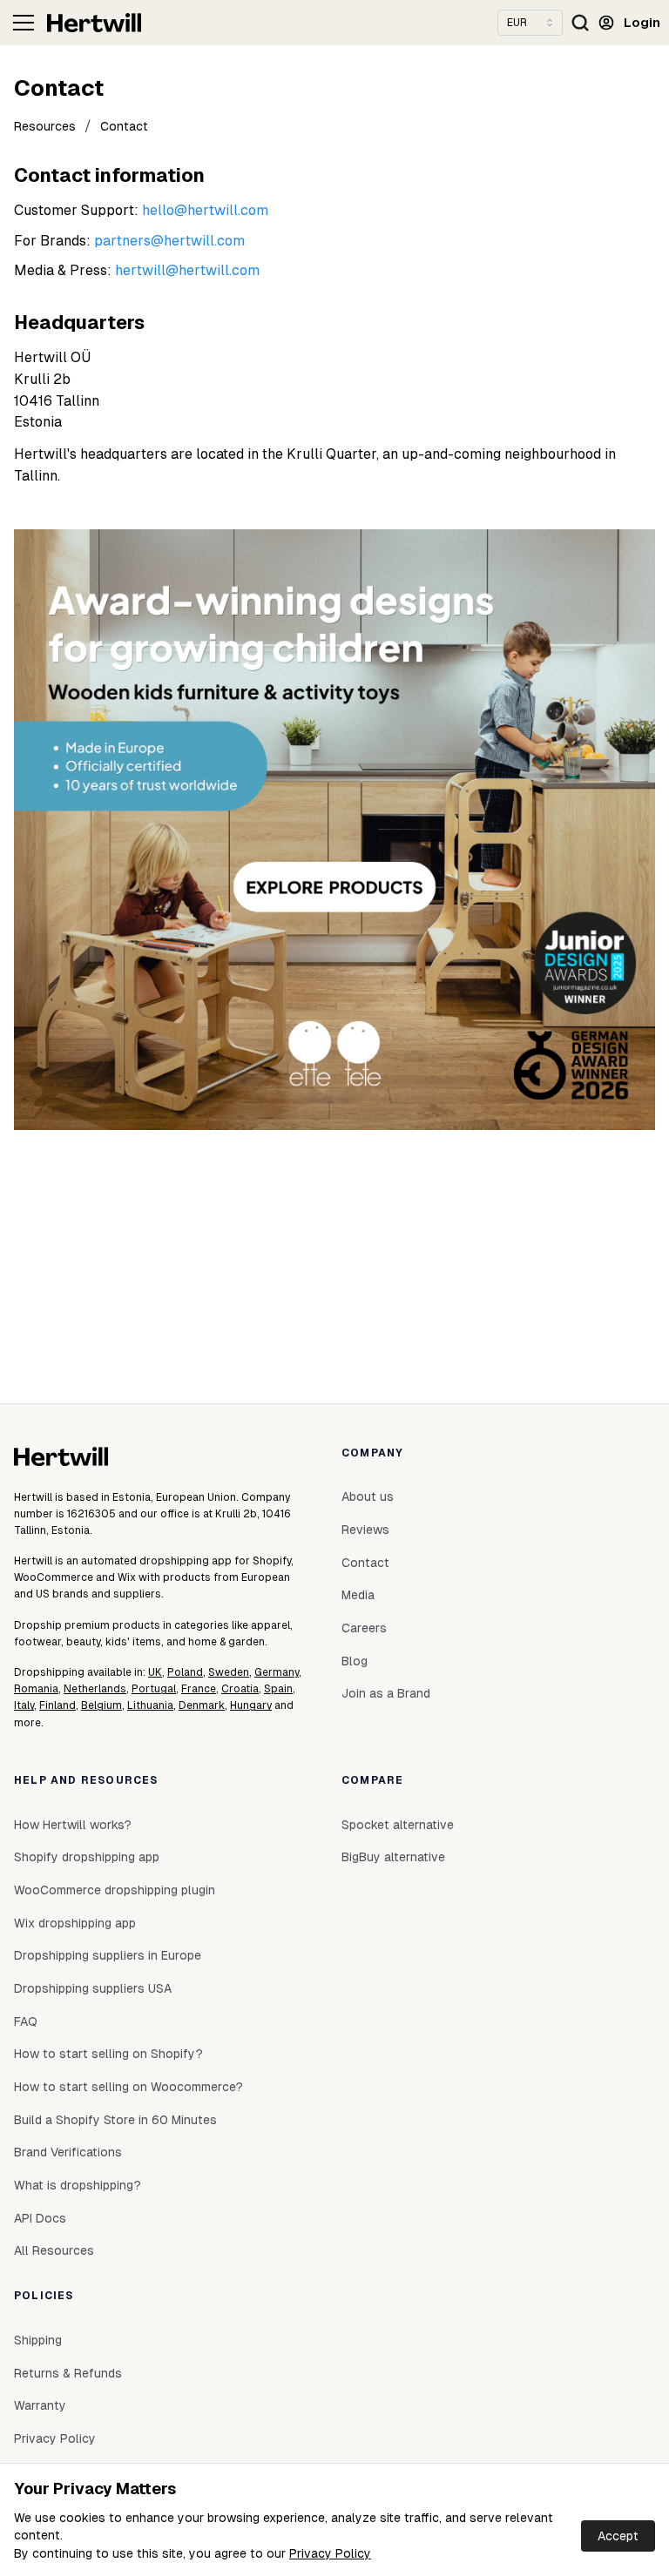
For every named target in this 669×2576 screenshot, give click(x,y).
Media (358, 1595)
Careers (364, 1628)
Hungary (251, 1705)
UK (155, 1672)
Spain (278, 1689)
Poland (185, 1672)
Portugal (154, 1689)
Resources (45, 126)
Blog (355, 1661)
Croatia (240, 1689)
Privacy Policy (330, 2553)
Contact (124, 126)
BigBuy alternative (393, 1857)
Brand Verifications (68, 2152)
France (199, 1689)
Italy (24, 1705)
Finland (57, 1705)
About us (368, 1497)
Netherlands (95, 1689)
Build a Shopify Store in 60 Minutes (115, 2120)
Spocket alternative (398, 1825)
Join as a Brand (386, 1693)
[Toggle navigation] (24, 23)
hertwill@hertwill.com (187, 270)
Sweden (229, 1672)
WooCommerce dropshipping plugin (115, 1890)
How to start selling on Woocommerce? (128, 2087)
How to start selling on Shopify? (108, 2054)
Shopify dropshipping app (87, 1857)
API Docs (40, 2218)
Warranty (40, 2405)
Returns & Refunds (68, 2373)
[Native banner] (334, 830)
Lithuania (150, 1705)
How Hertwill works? (73, 1825)
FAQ (26, 2021)
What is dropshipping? (78, 2185)
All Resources (54, 2250)
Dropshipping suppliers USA (93, 1988)
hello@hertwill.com (205, 210)
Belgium (101, 1705)
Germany (277, 1672)
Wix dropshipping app (75, 1923)
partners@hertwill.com (169, 241)
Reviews (365, 1530)
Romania (36, 1689)
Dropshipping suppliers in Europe (108, 1955)
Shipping (38, 2340)
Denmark (202, 1705)
